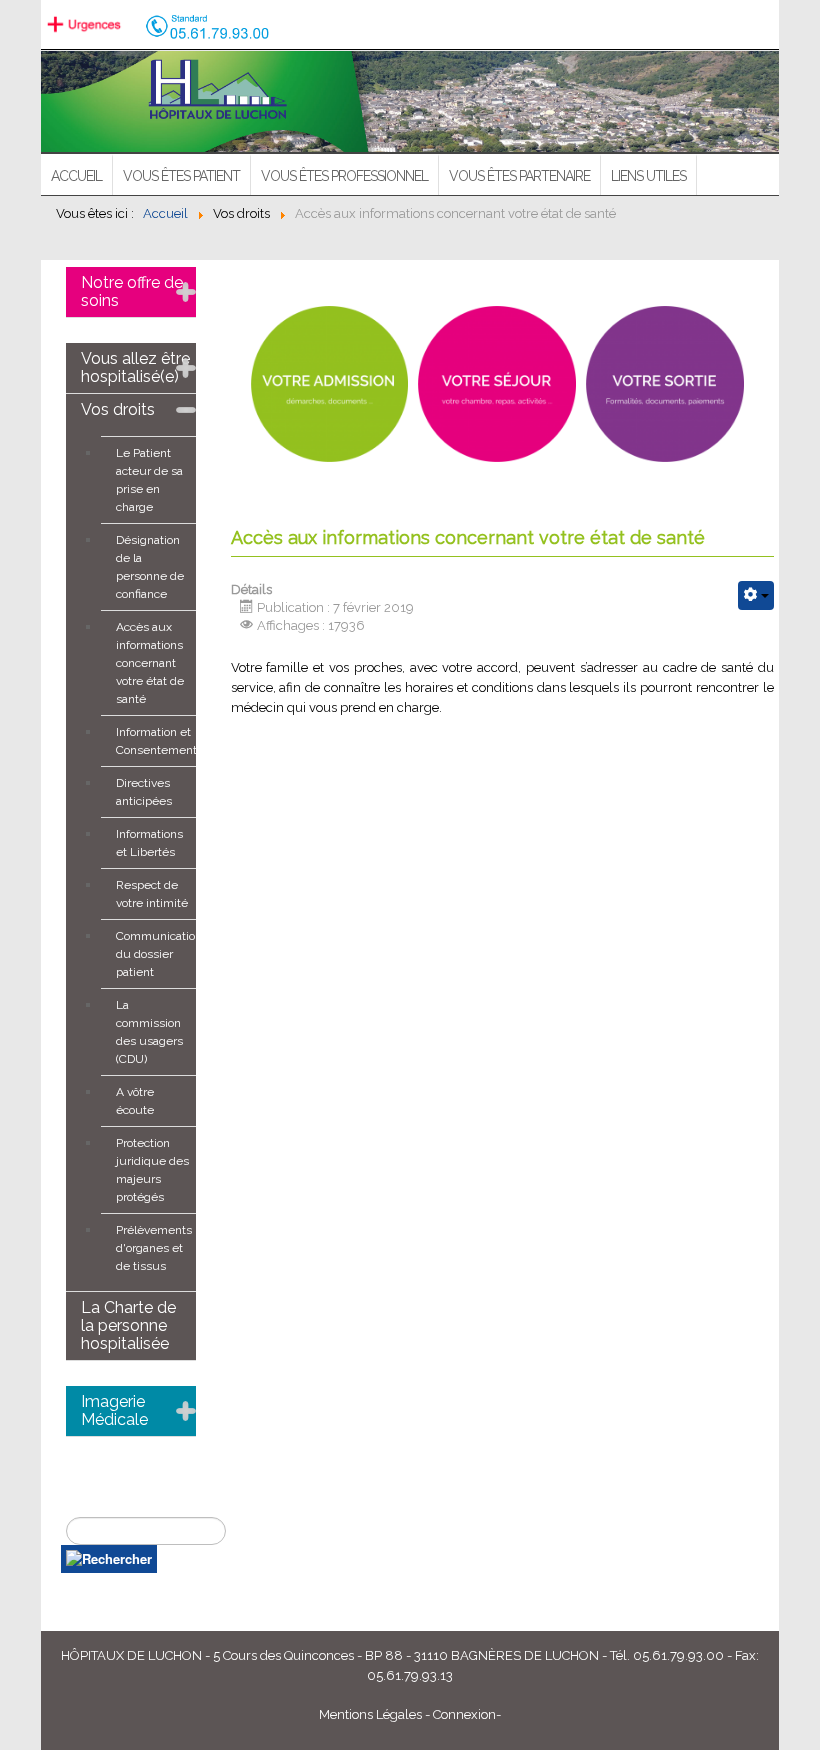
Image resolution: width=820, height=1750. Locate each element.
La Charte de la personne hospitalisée (128, 1325)
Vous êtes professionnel (344, 176)
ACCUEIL (76, 176)
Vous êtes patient (181, 176)
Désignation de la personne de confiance (150, 567)
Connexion (464, 1714)
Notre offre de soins (132, 291)
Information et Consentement (156, 741)
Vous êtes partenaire (519, 176)
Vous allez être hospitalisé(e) (135, 367)
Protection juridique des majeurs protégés (152, 1170)
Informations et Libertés (149, 843)
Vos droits (118, 409)
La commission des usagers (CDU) (149, 1032)
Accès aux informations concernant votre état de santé (150, 663)
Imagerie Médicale (114, 1410)
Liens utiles (648, 176)
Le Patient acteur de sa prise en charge (149, 480)
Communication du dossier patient (156, 954)
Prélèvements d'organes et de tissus (154, 1248)
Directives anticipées (144, 792)
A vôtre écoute (135, 1101)
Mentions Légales (370, 1714)
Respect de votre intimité (152, 894)
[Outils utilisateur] (756, 595)
